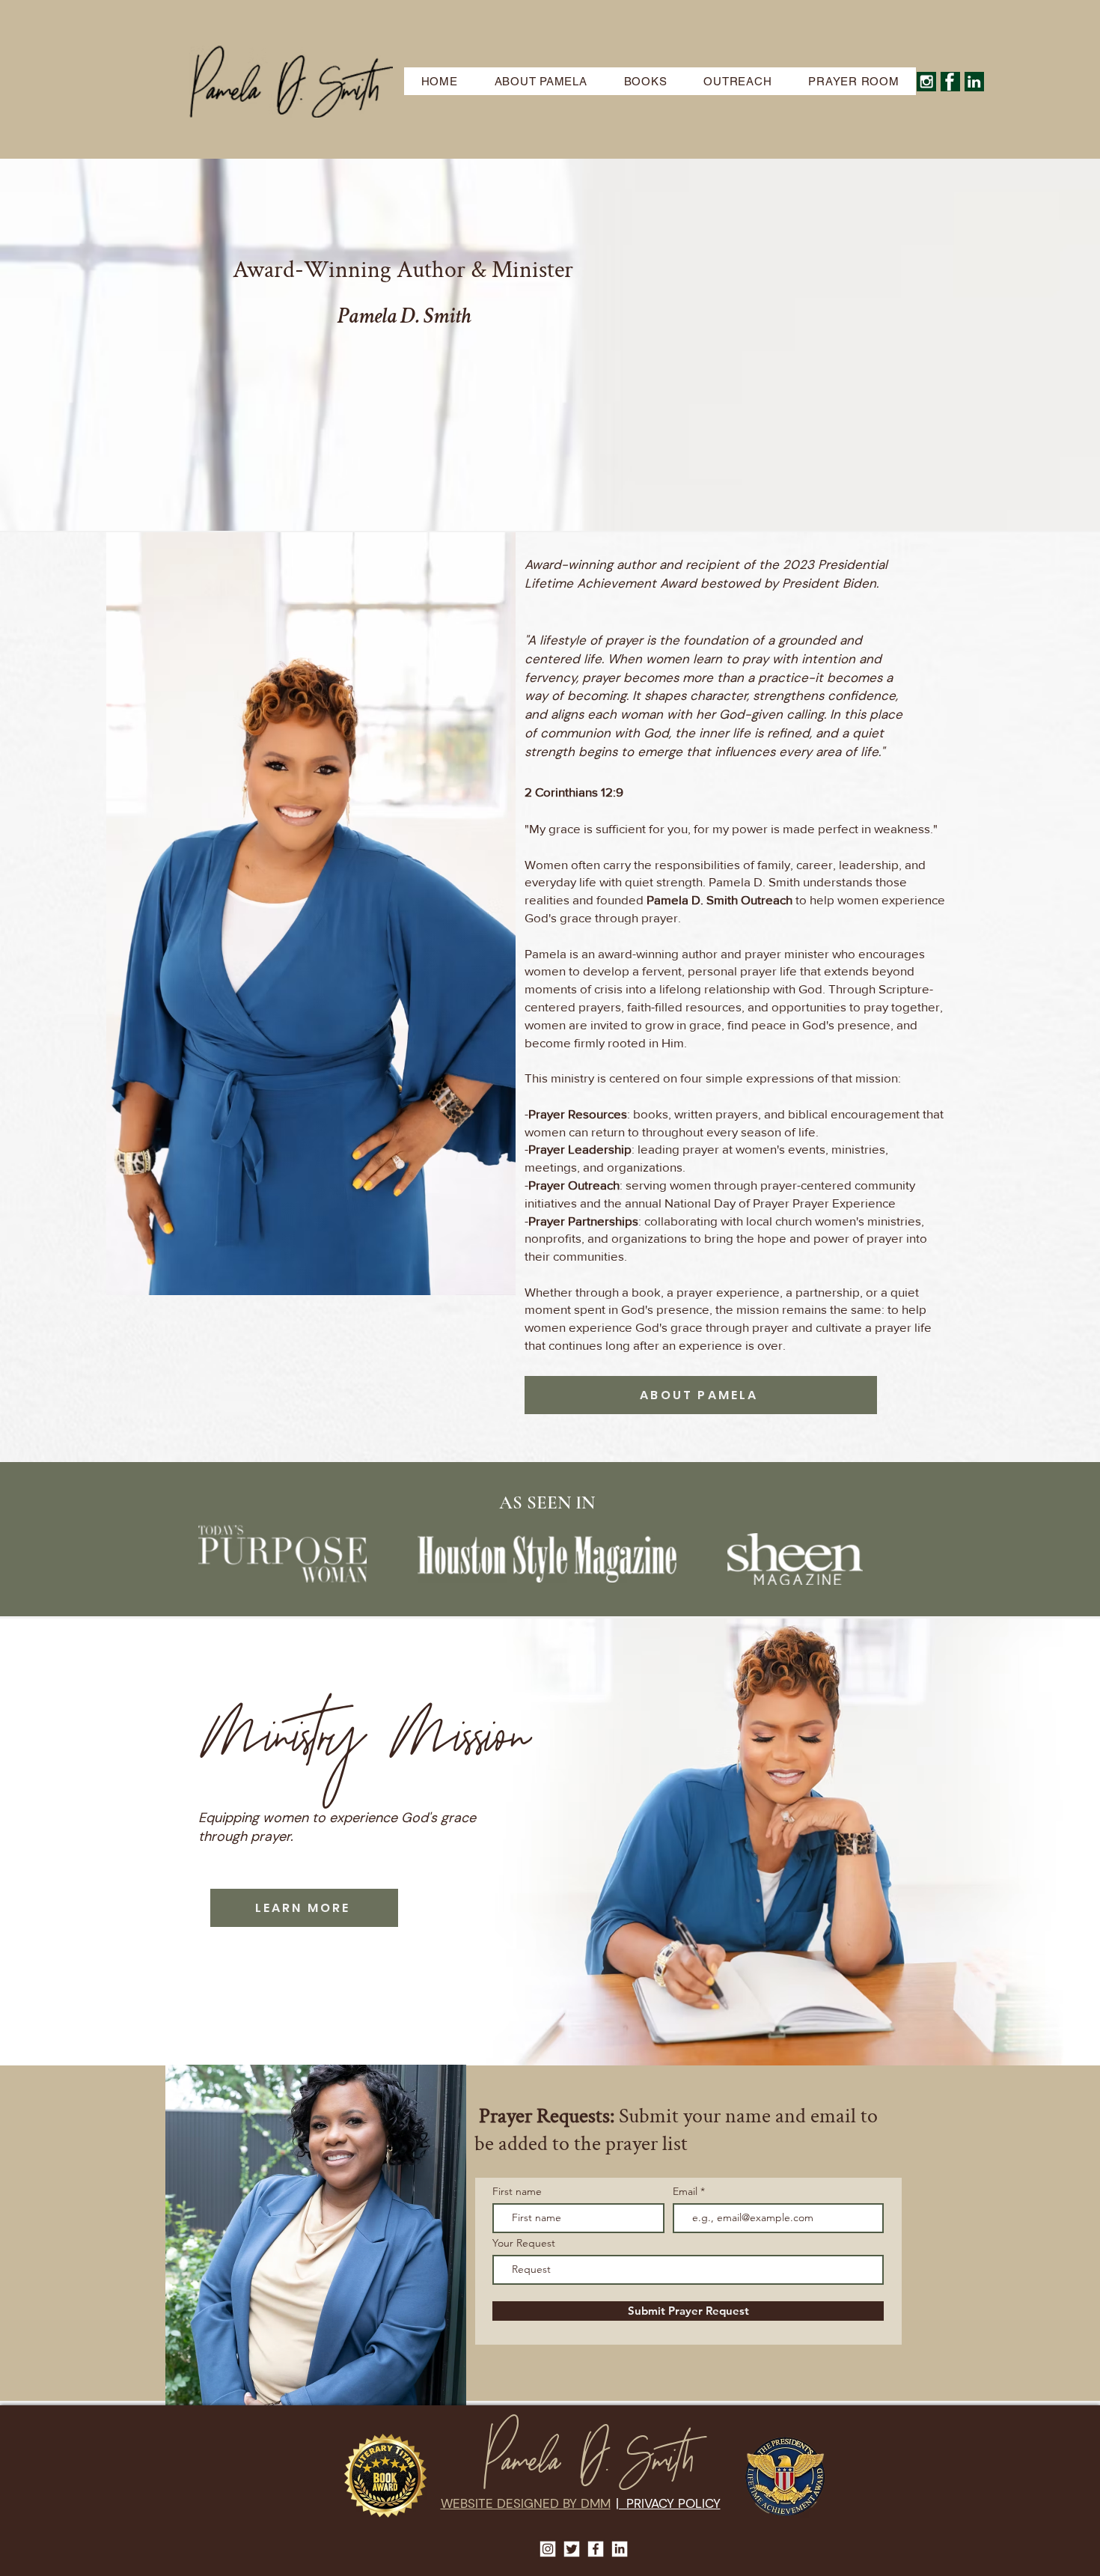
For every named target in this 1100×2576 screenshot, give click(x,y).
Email (687, 2191)
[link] (974, 82)
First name (517, 2191)
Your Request (524, 2243)
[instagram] (926, 82)
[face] (950, 82)
